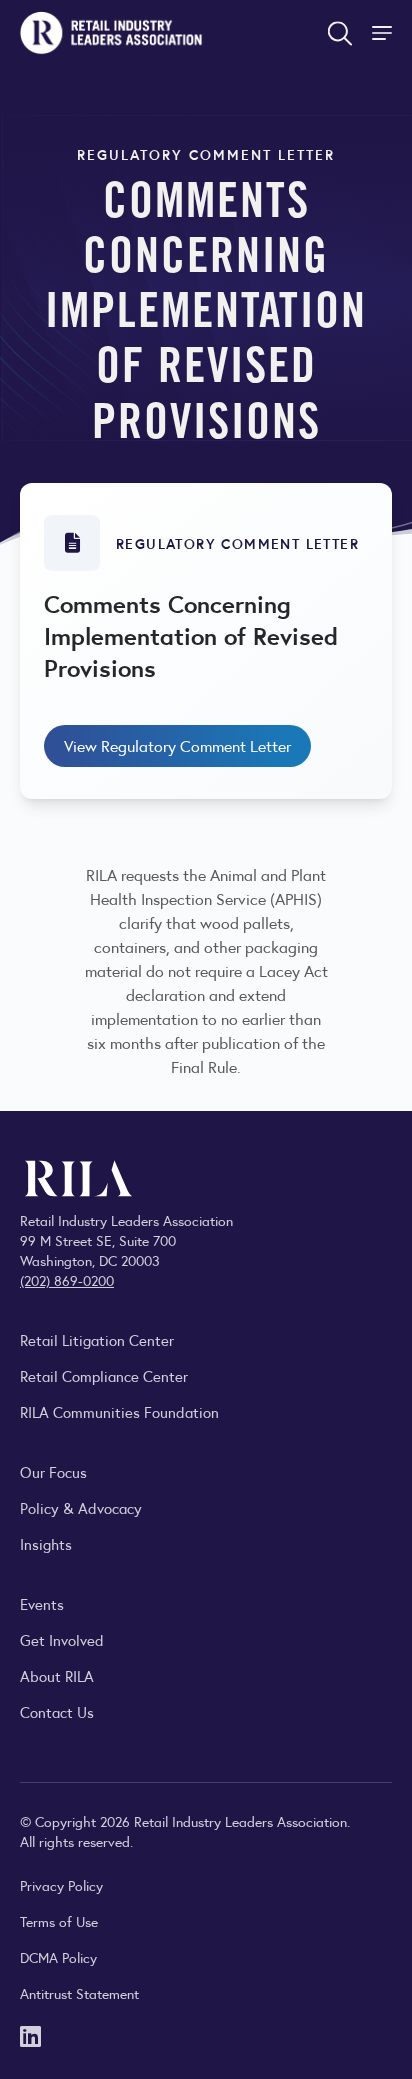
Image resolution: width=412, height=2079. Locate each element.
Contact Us (57, 1711)
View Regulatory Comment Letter (177, 745)
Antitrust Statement (79, 1993)
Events (42, 1603)
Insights (46, 1543)
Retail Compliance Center (104, 1375)
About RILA (57, 1675)
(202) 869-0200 (67, 1280)
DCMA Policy (58, 1957)
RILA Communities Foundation (119, 1411)
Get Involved (62, 1639)
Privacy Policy (61, 1885)
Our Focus (53, 1471)
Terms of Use (59, 1921)
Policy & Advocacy (81, 1507)
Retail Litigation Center (97, 1339)
